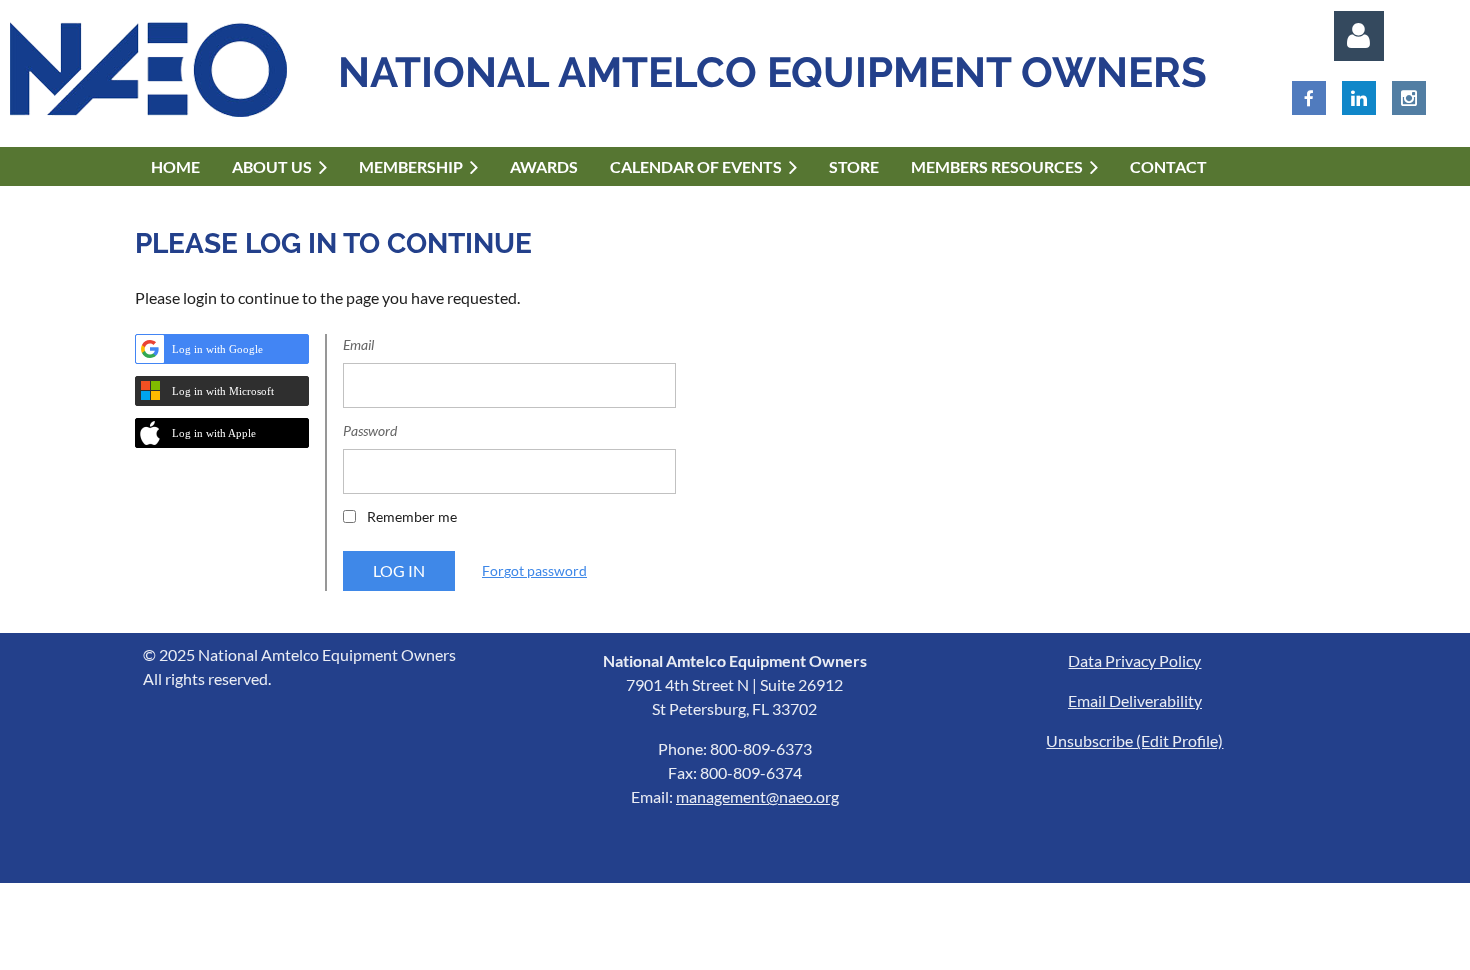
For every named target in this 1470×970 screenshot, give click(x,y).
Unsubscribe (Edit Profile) (1134, 740)
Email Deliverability (1135, 700)
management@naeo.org (757, 796)
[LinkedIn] (1359, 98)
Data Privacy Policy (1134, 660)
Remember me (412, 516)
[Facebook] (1309, 98)
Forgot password (534, 570)
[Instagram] (1409, 98)
